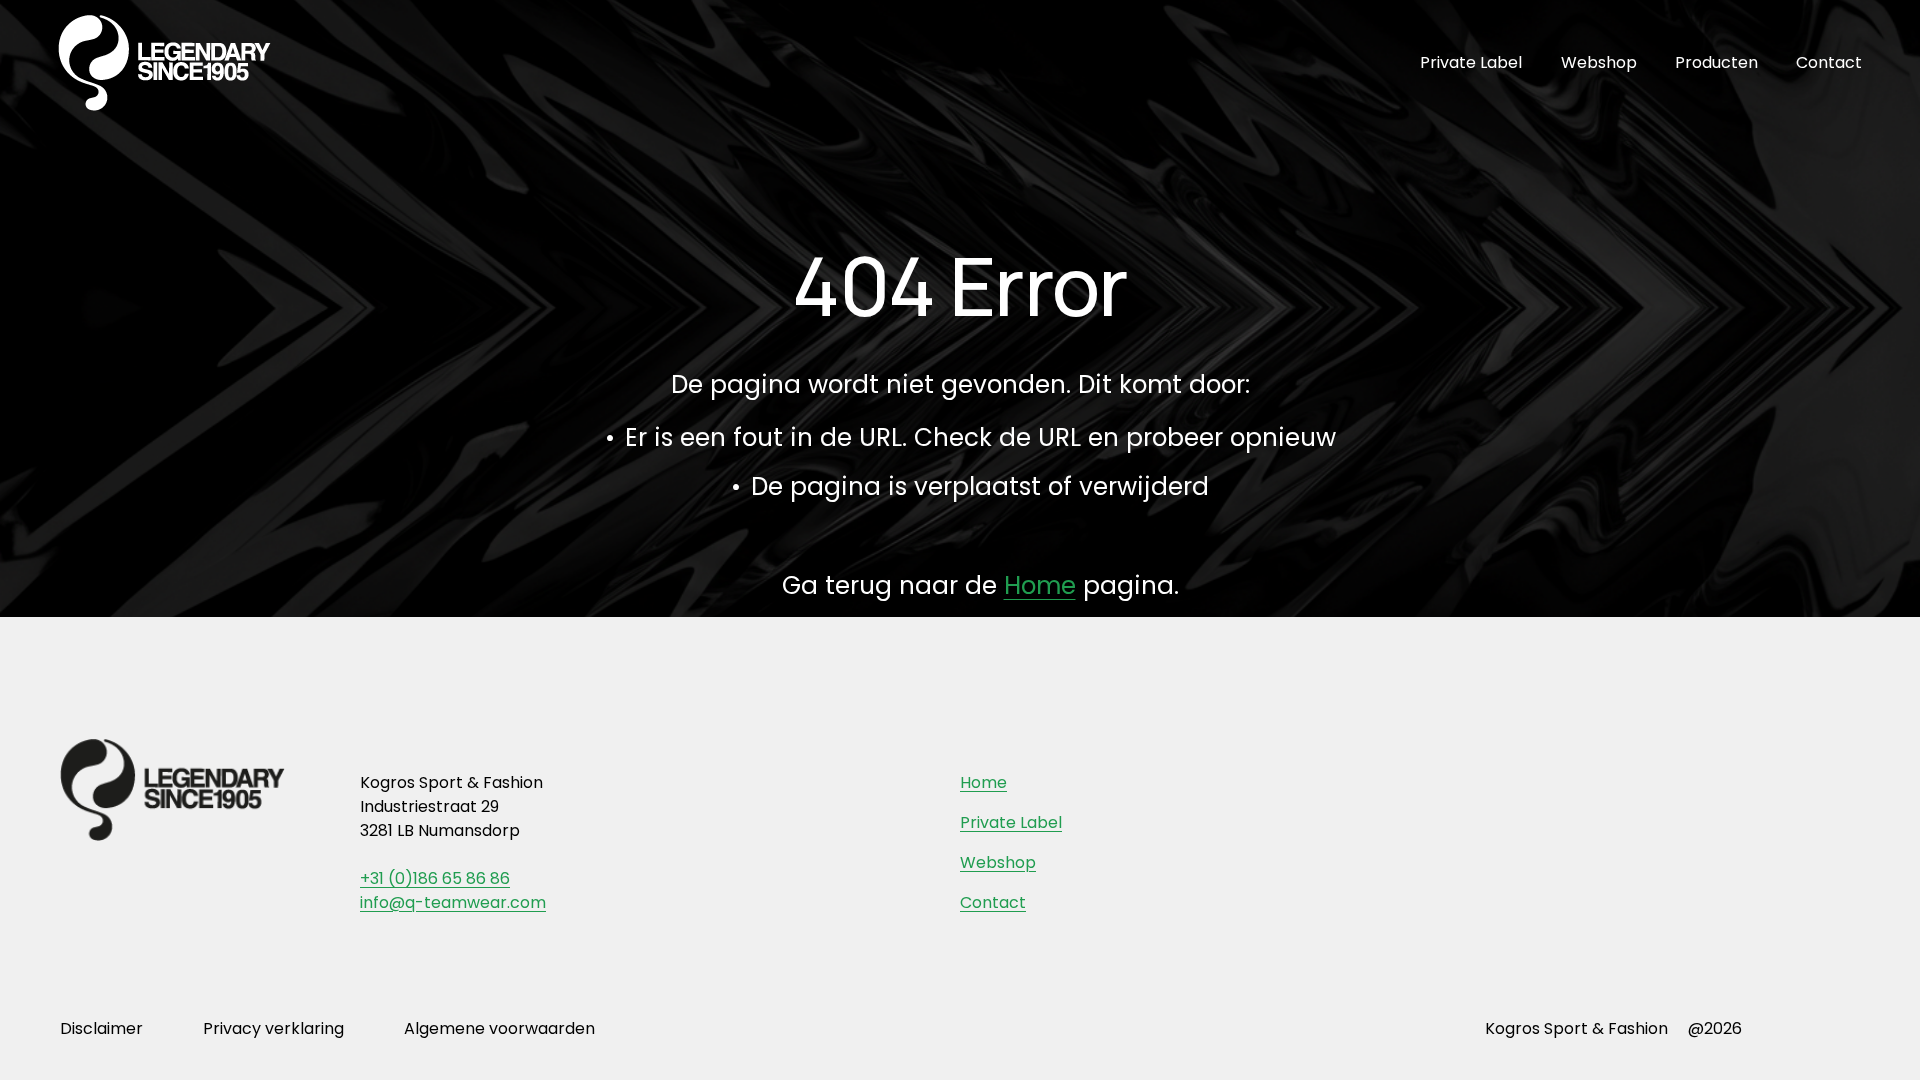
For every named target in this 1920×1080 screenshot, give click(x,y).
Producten (1716, 62)
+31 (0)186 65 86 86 (435, 878)
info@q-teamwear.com (453, 902)
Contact (1829, 62)
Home (1040, 585)
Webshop (1599, 62)
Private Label (1471, 62)
